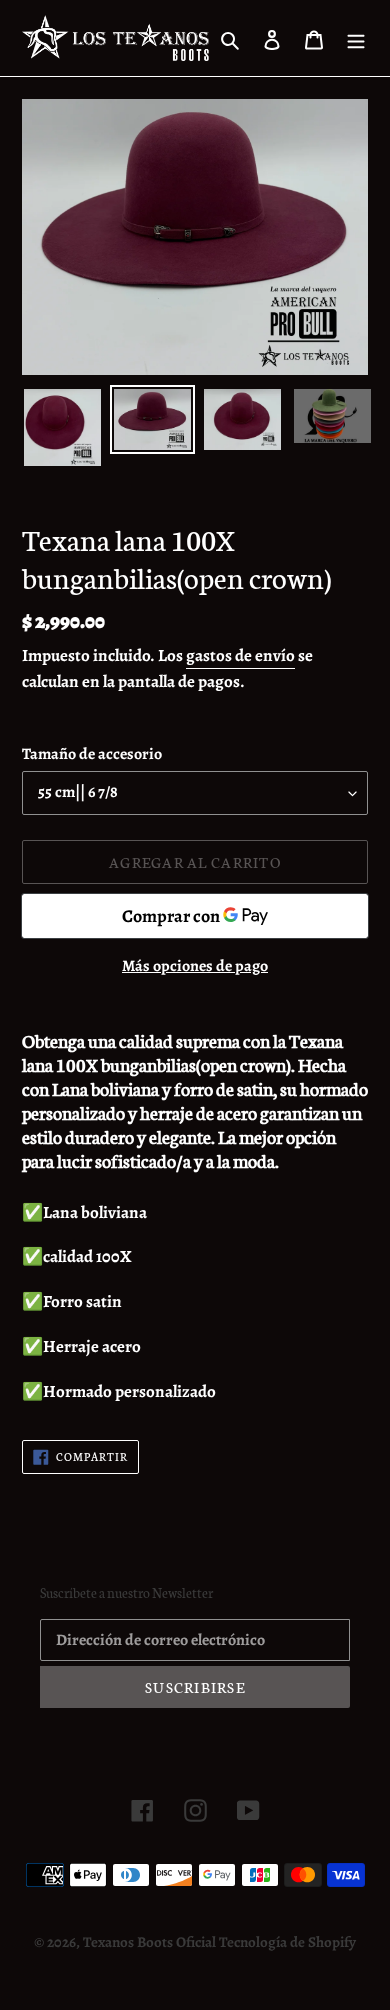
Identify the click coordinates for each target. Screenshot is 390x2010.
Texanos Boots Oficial (149, 1942)
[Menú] (356, 38)
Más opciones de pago (195, 966)
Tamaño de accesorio (92, 754)
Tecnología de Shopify (287, 1942)
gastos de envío (240, 655)
